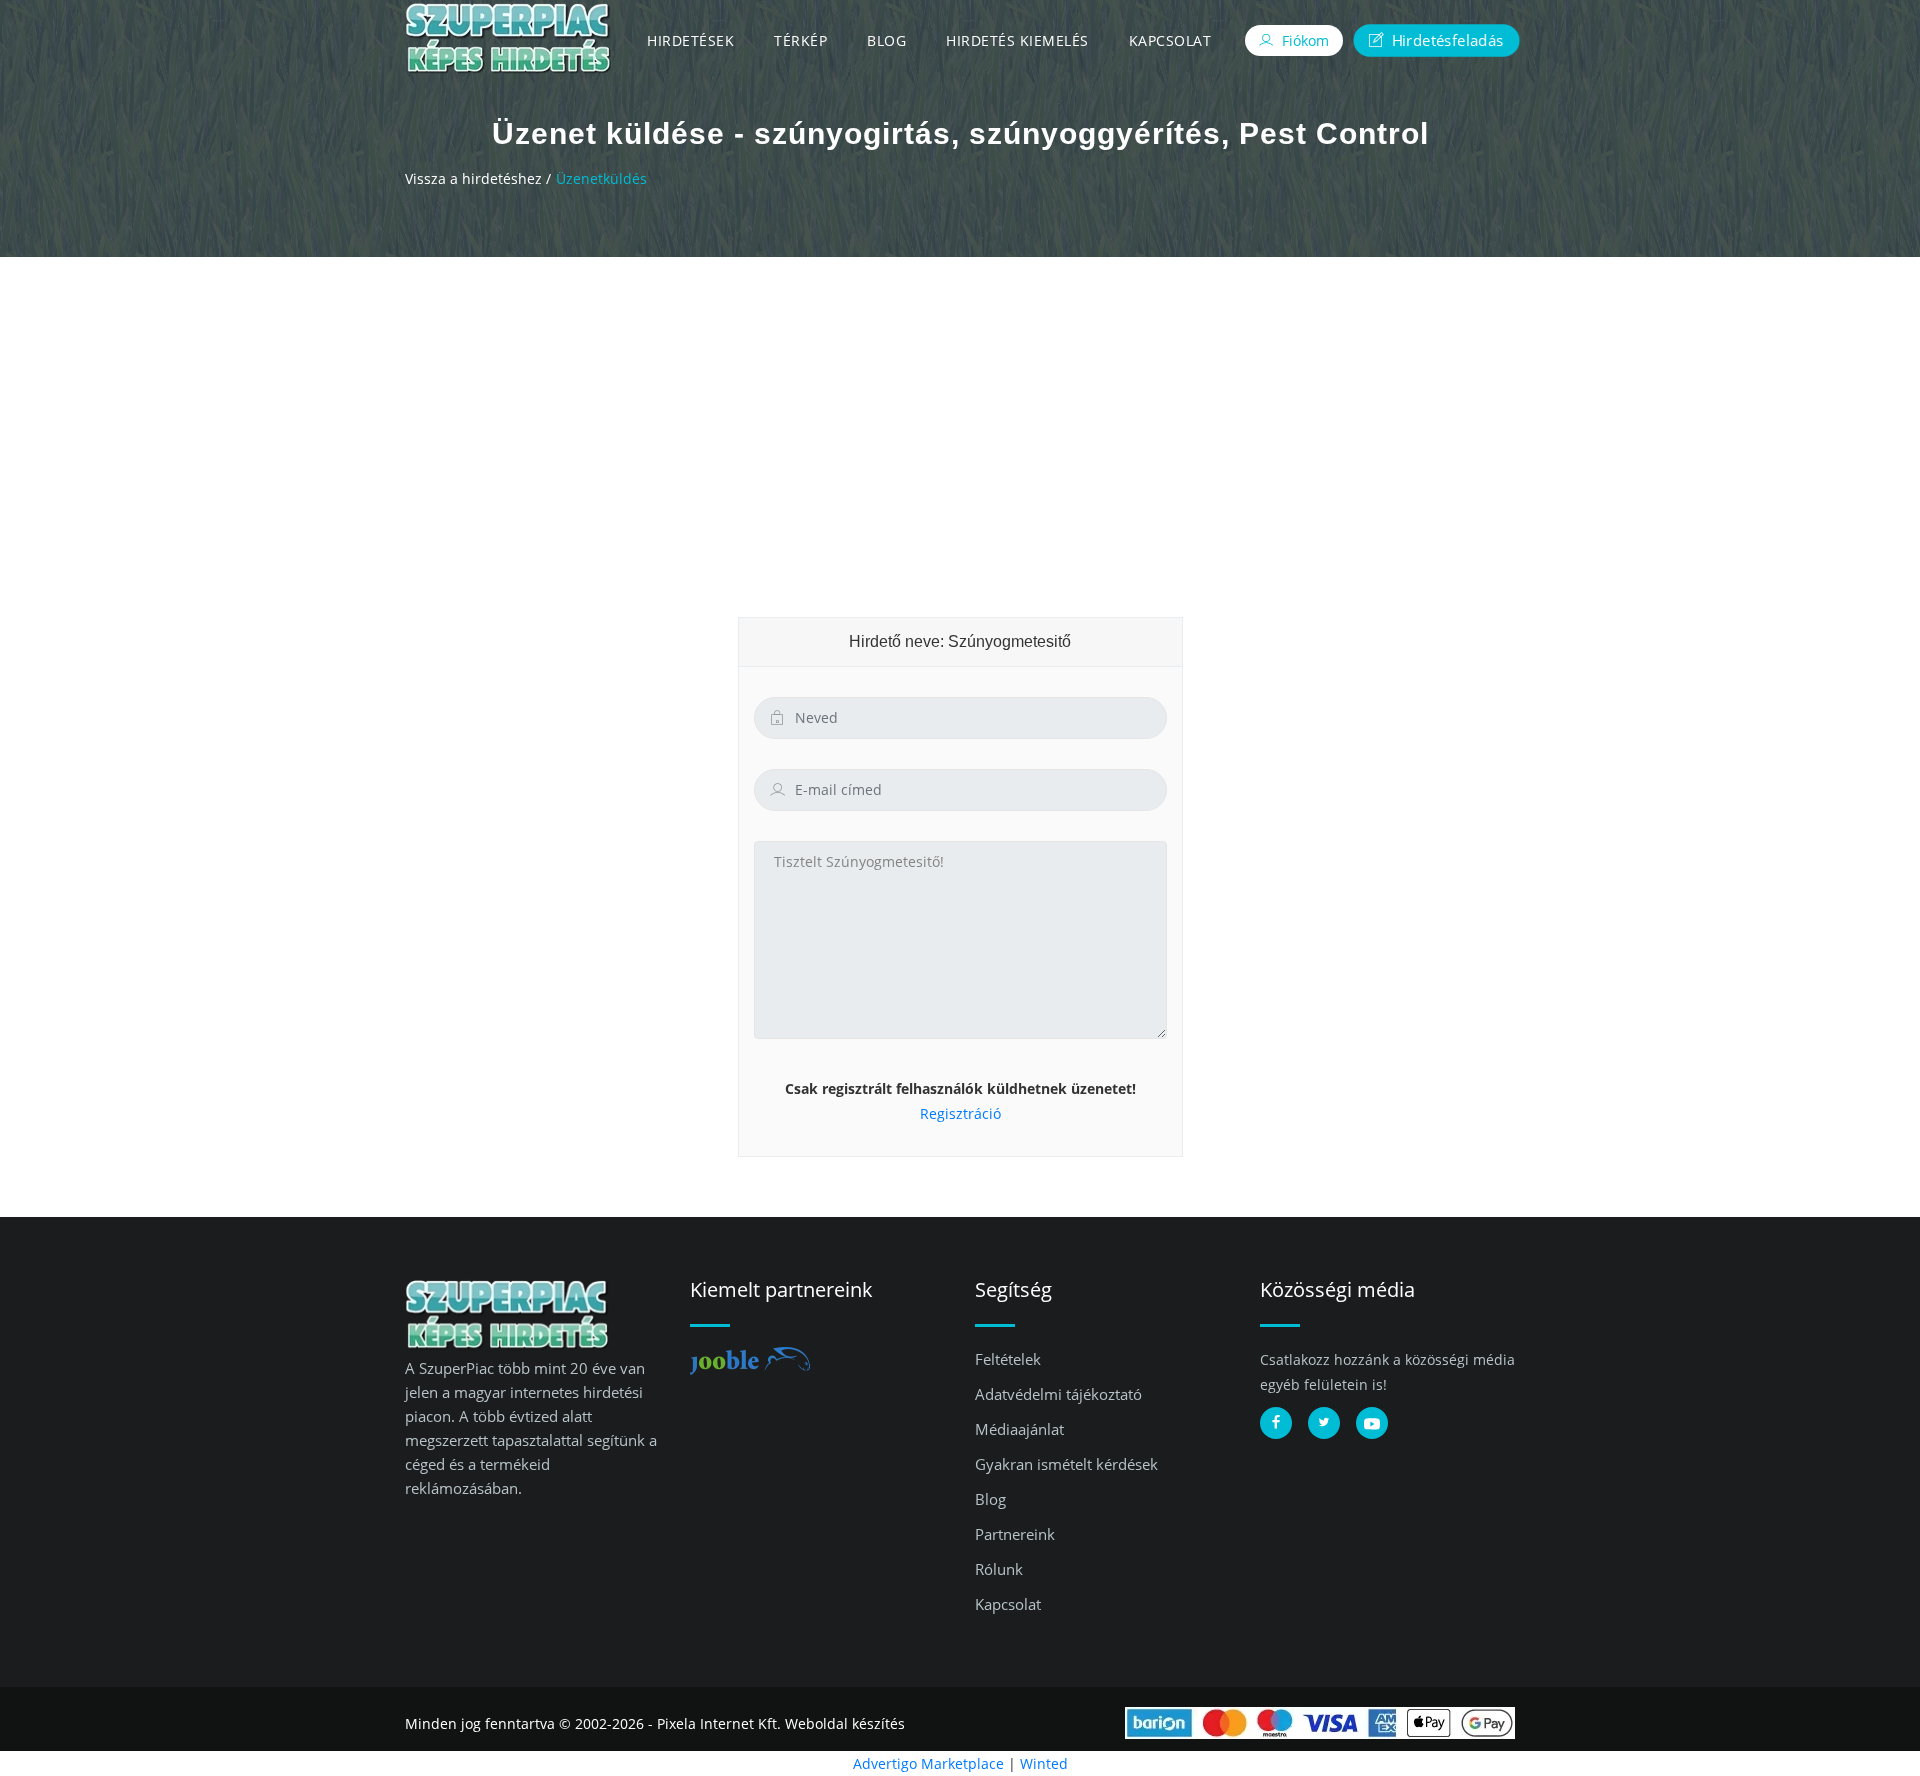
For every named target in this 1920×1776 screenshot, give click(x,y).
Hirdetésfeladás (1445, 39)
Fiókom (1303, 40)
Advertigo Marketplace (928, 1763)
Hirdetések (690, 40)
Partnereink (1015, 1534)
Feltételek (1008, 1359)
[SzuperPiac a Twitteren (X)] (1324, 1423)
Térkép (800, 40)
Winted (1044, 1763)
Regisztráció (960, 1113)
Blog (886, 40)
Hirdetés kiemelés (1017, 40)
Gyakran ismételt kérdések (1066, 1464)
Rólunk (999, 1569)
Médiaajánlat (1019, 1429)
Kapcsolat (1170, 40)
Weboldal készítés (845, 1723)
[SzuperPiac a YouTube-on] (1372, 1423)
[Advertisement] (960, 407)
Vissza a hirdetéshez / (478, 178)
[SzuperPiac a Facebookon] (1276, 1423)
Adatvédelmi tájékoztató (1058, 1394)
